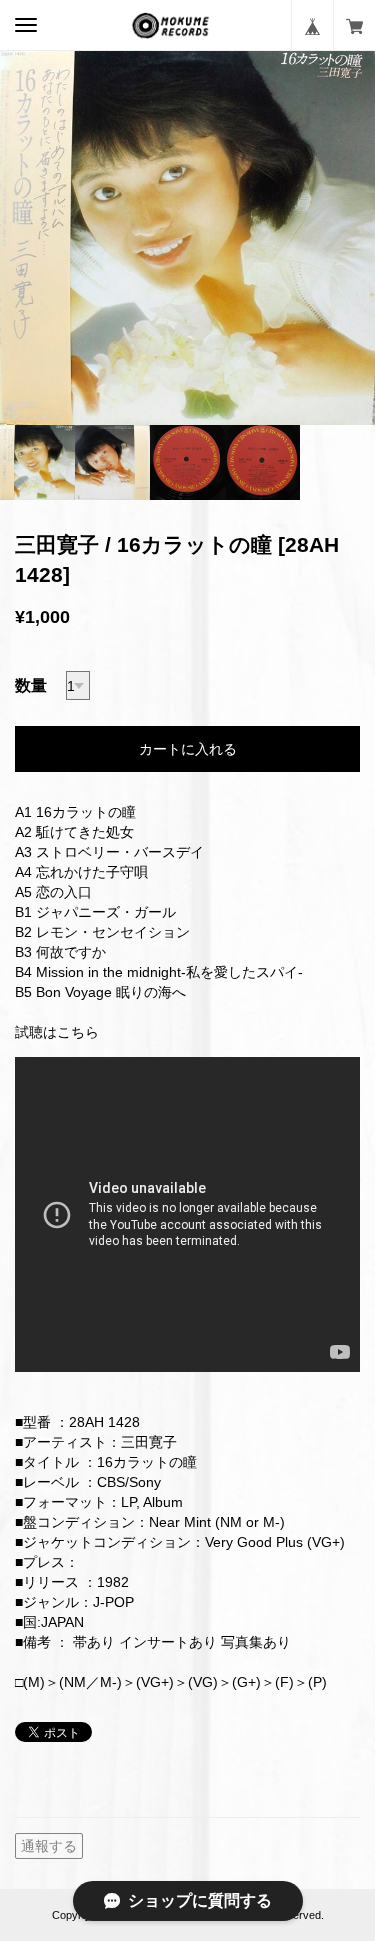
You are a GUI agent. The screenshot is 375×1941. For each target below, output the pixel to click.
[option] (187, 237)
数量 (31, 685)
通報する (49, 1846)
